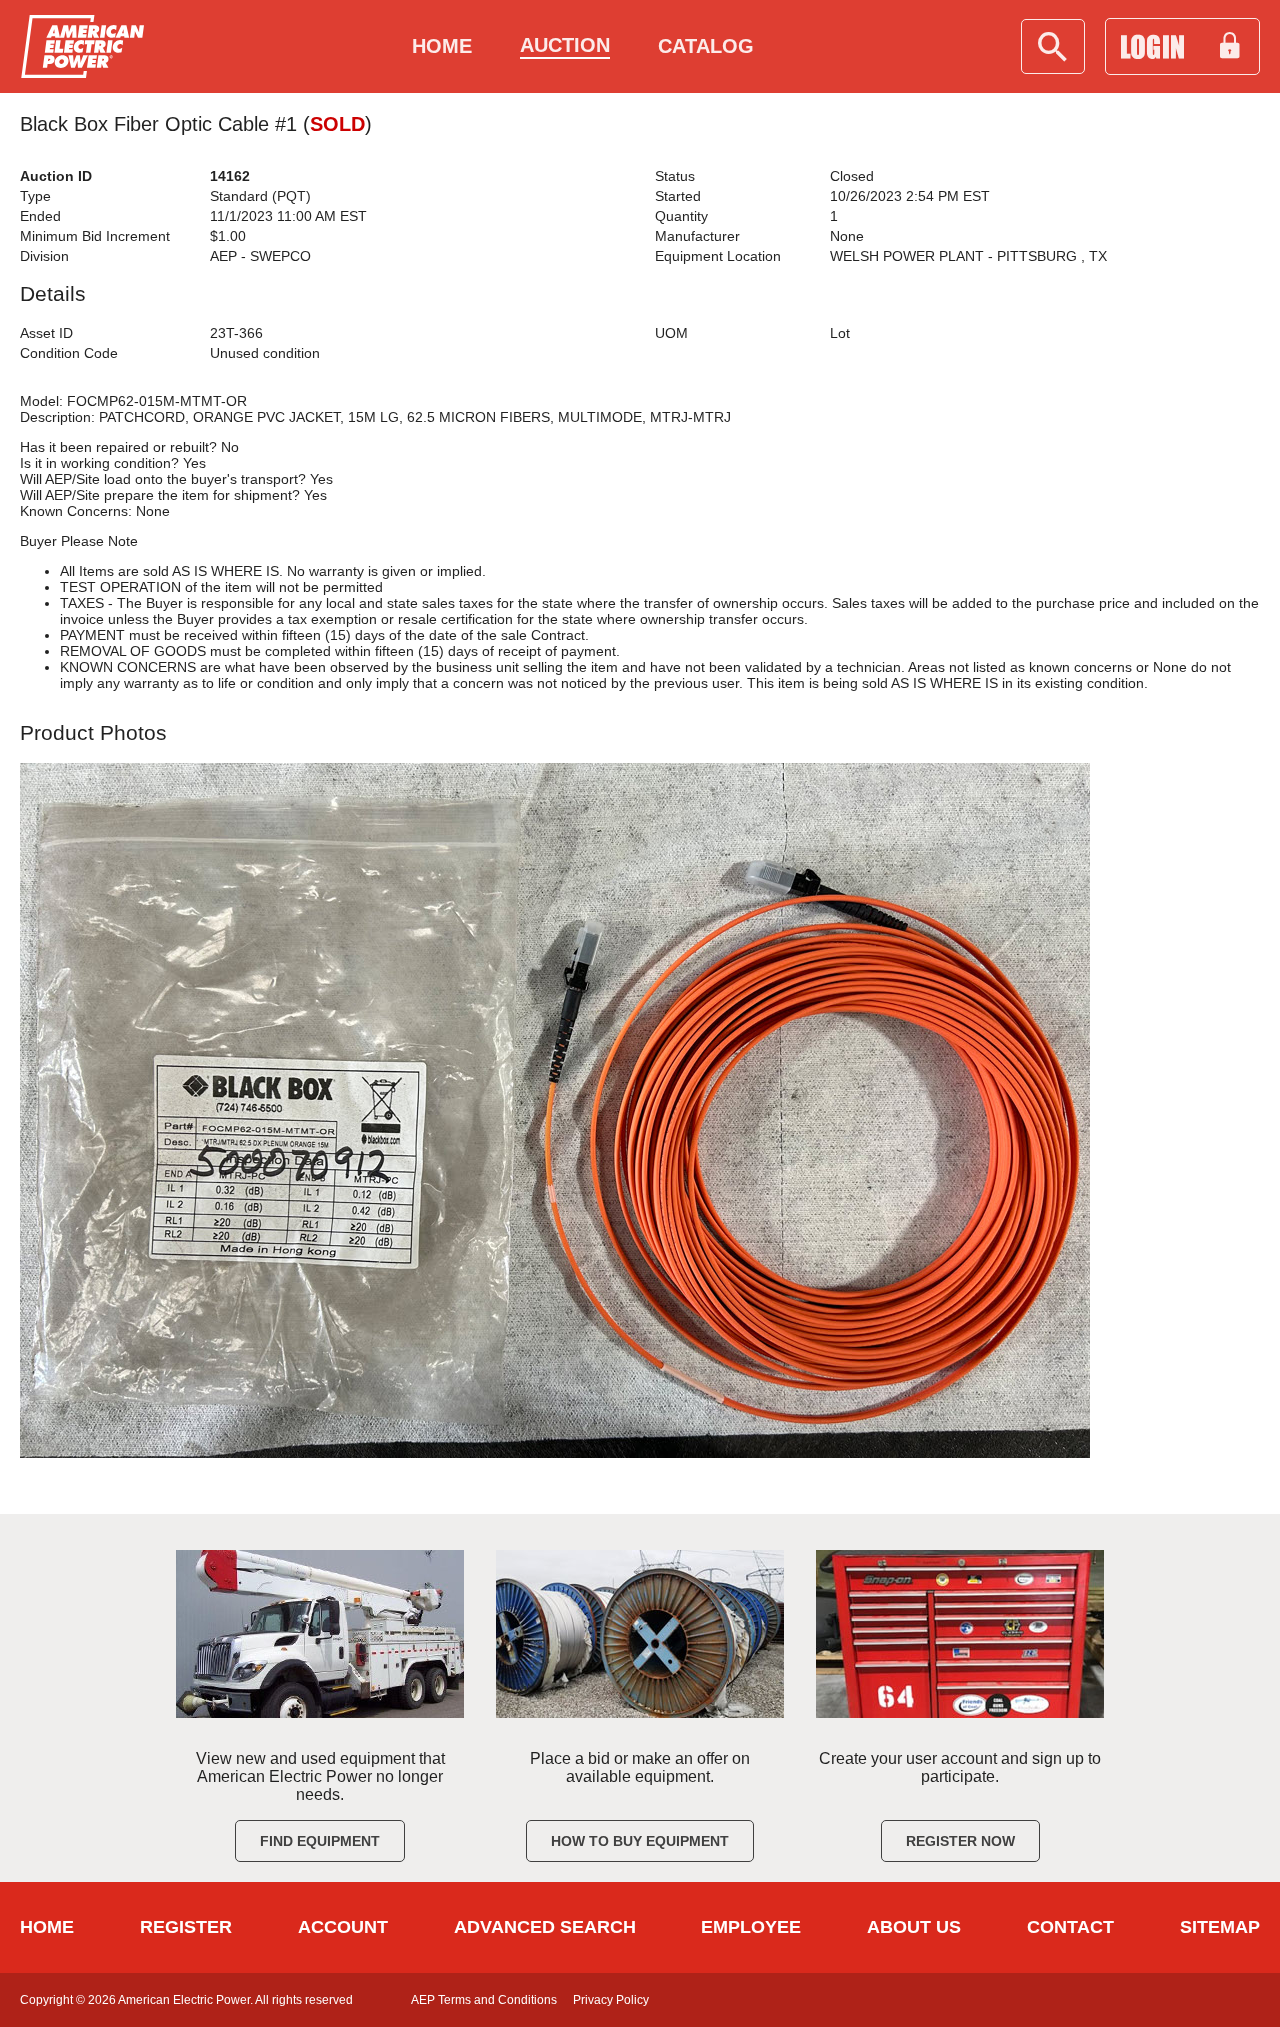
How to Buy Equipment (640, 1841)
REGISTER (186, 1927)
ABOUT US (914, 1927)
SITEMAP (1220, 1927)
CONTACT (1070, 1927)
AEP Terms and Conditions (484, 2000)
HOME (47, 1927)
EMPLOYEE (751, 1927)
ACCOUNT (343, 1927)
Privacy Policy (611, 2000)
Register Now (960, 1841)
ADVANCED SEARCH (545, 1927)
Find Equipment (320, 1841)
